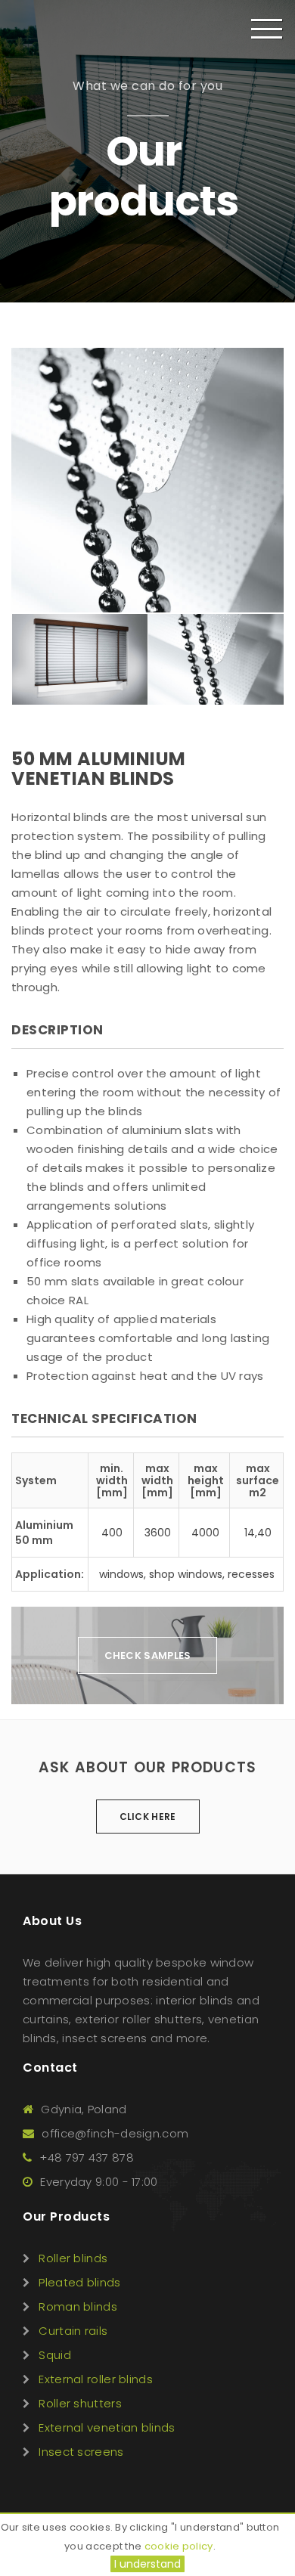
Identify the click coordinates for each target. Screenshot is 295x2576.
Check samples (148, 1655)
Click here (148, 1817)
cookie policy (179, 2546)
